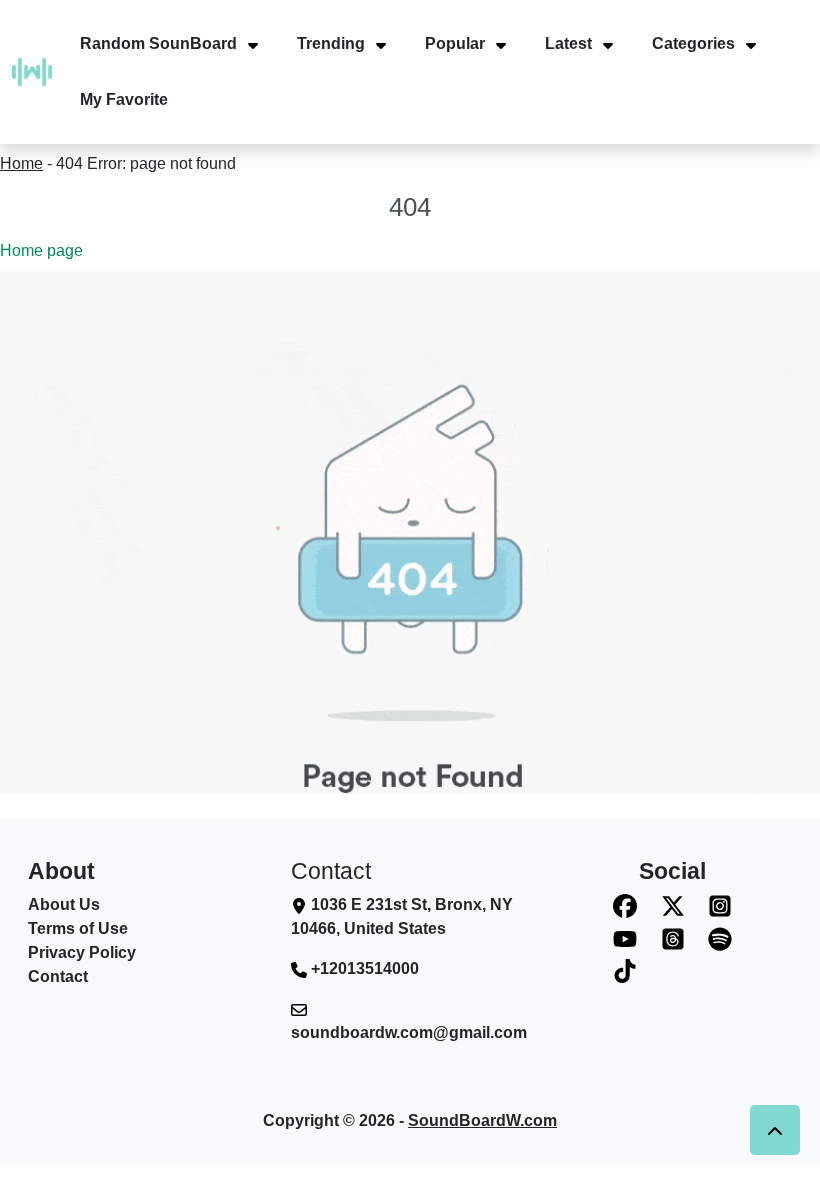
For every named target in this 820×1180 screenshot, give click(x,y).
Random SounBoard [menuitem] (158, 43)
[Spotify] (720, 938)
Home (21, 163)
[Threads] (673, 938)
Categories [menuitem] (693, 43)
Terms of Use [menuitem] (78, 928)
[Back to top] (775, 1130)
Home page (41, 250)
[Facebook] (625, 905)
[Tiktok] (625, 971)
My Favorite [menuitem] (124, 99)
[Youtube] (625, 938)
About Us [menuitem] (64, 904)
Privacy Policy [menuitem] (82, 952)
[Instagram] (720, 905)
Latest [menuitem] (568, 43)
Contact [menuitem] (58, 976)
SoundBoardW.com (482, 1120)
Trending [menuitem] (331, 43)
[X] (673, 905)
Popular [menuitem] (455, 43)
